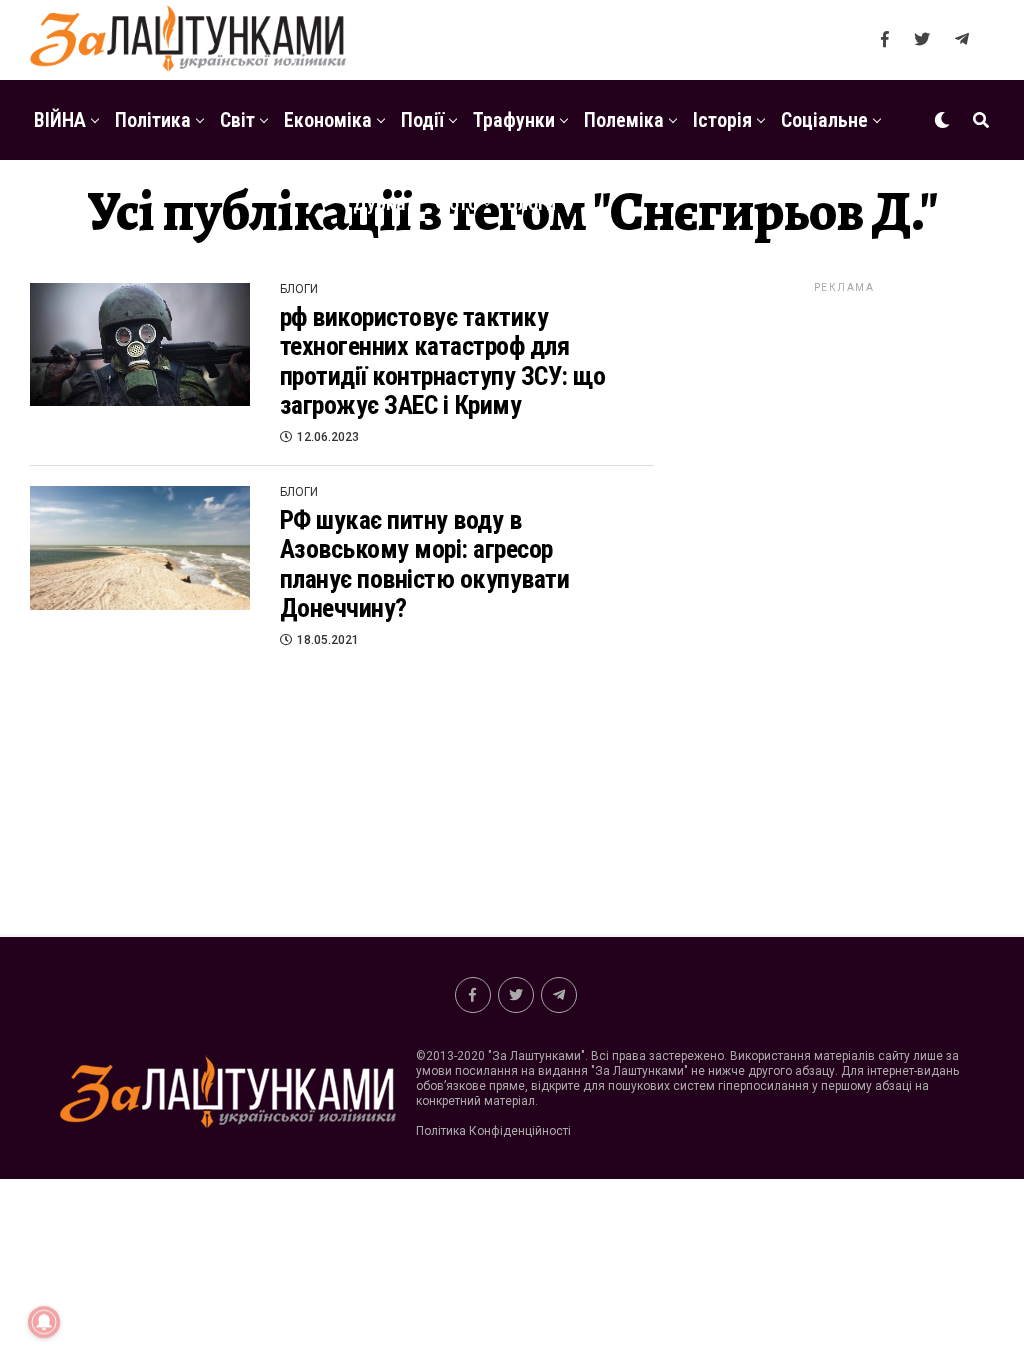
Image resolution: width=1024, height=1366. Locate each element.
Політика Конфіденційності (493, 1131)
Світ (237, 120)
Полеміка (624, 120)
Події (422, 120)
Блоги (531, 203)
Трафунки (514, 120)
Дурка (379, 203)
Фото (456, 203)
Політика (153, 120)
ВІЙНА (60, 120)
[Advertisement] (844, 596)
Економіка (328, 120)
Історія (722, 120)
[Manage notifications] (44, 1322)
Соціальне (824, 120)
